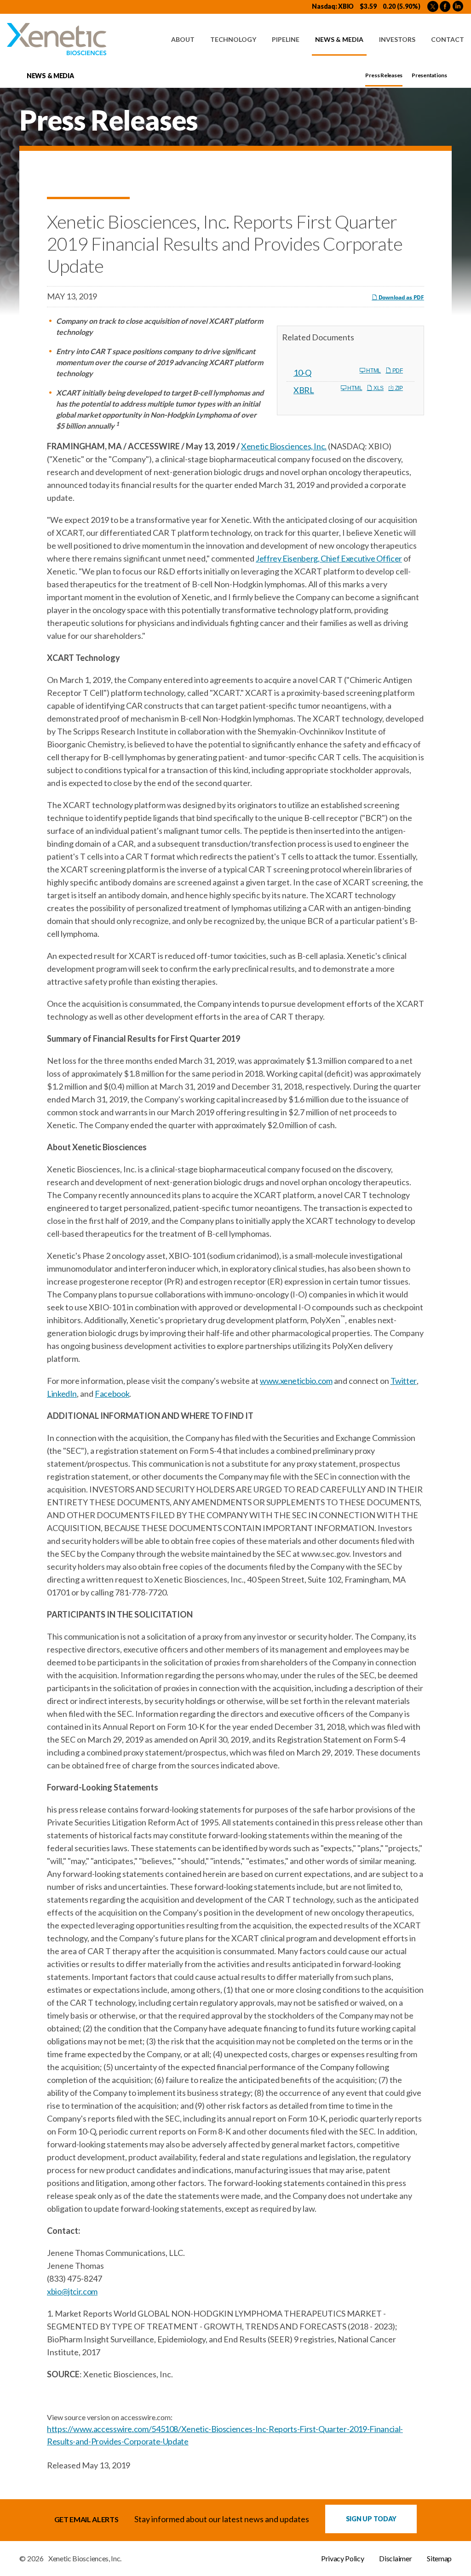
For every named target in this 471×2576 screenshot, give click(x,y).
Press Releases (384, 75)
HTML (373, 371)
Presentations (429, 75)
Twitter (404, 1381)
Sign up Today (371, 2519)
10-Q (302, 373)
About (183, 39)
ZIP (398, 388)
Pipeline (286, 39)
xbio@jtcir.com (72, 2291)
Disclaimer (395, 2559)
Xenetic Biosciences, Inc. (284, 446)
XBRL (304, 390)
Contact (448, 39)
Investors (397, 39)
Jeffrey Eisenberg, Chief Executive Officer (329, 558)
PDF (397, 371)
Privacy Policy (343, 2559)
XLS (378, 388)
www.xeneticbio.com (296, 1381)
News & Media (339, 39)
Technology (233, 39)
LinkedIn (62, 1394)
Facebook (112, 1394)
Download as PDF (401, 297)
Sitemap (439, 2559)
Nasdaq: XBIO (333, 6)
